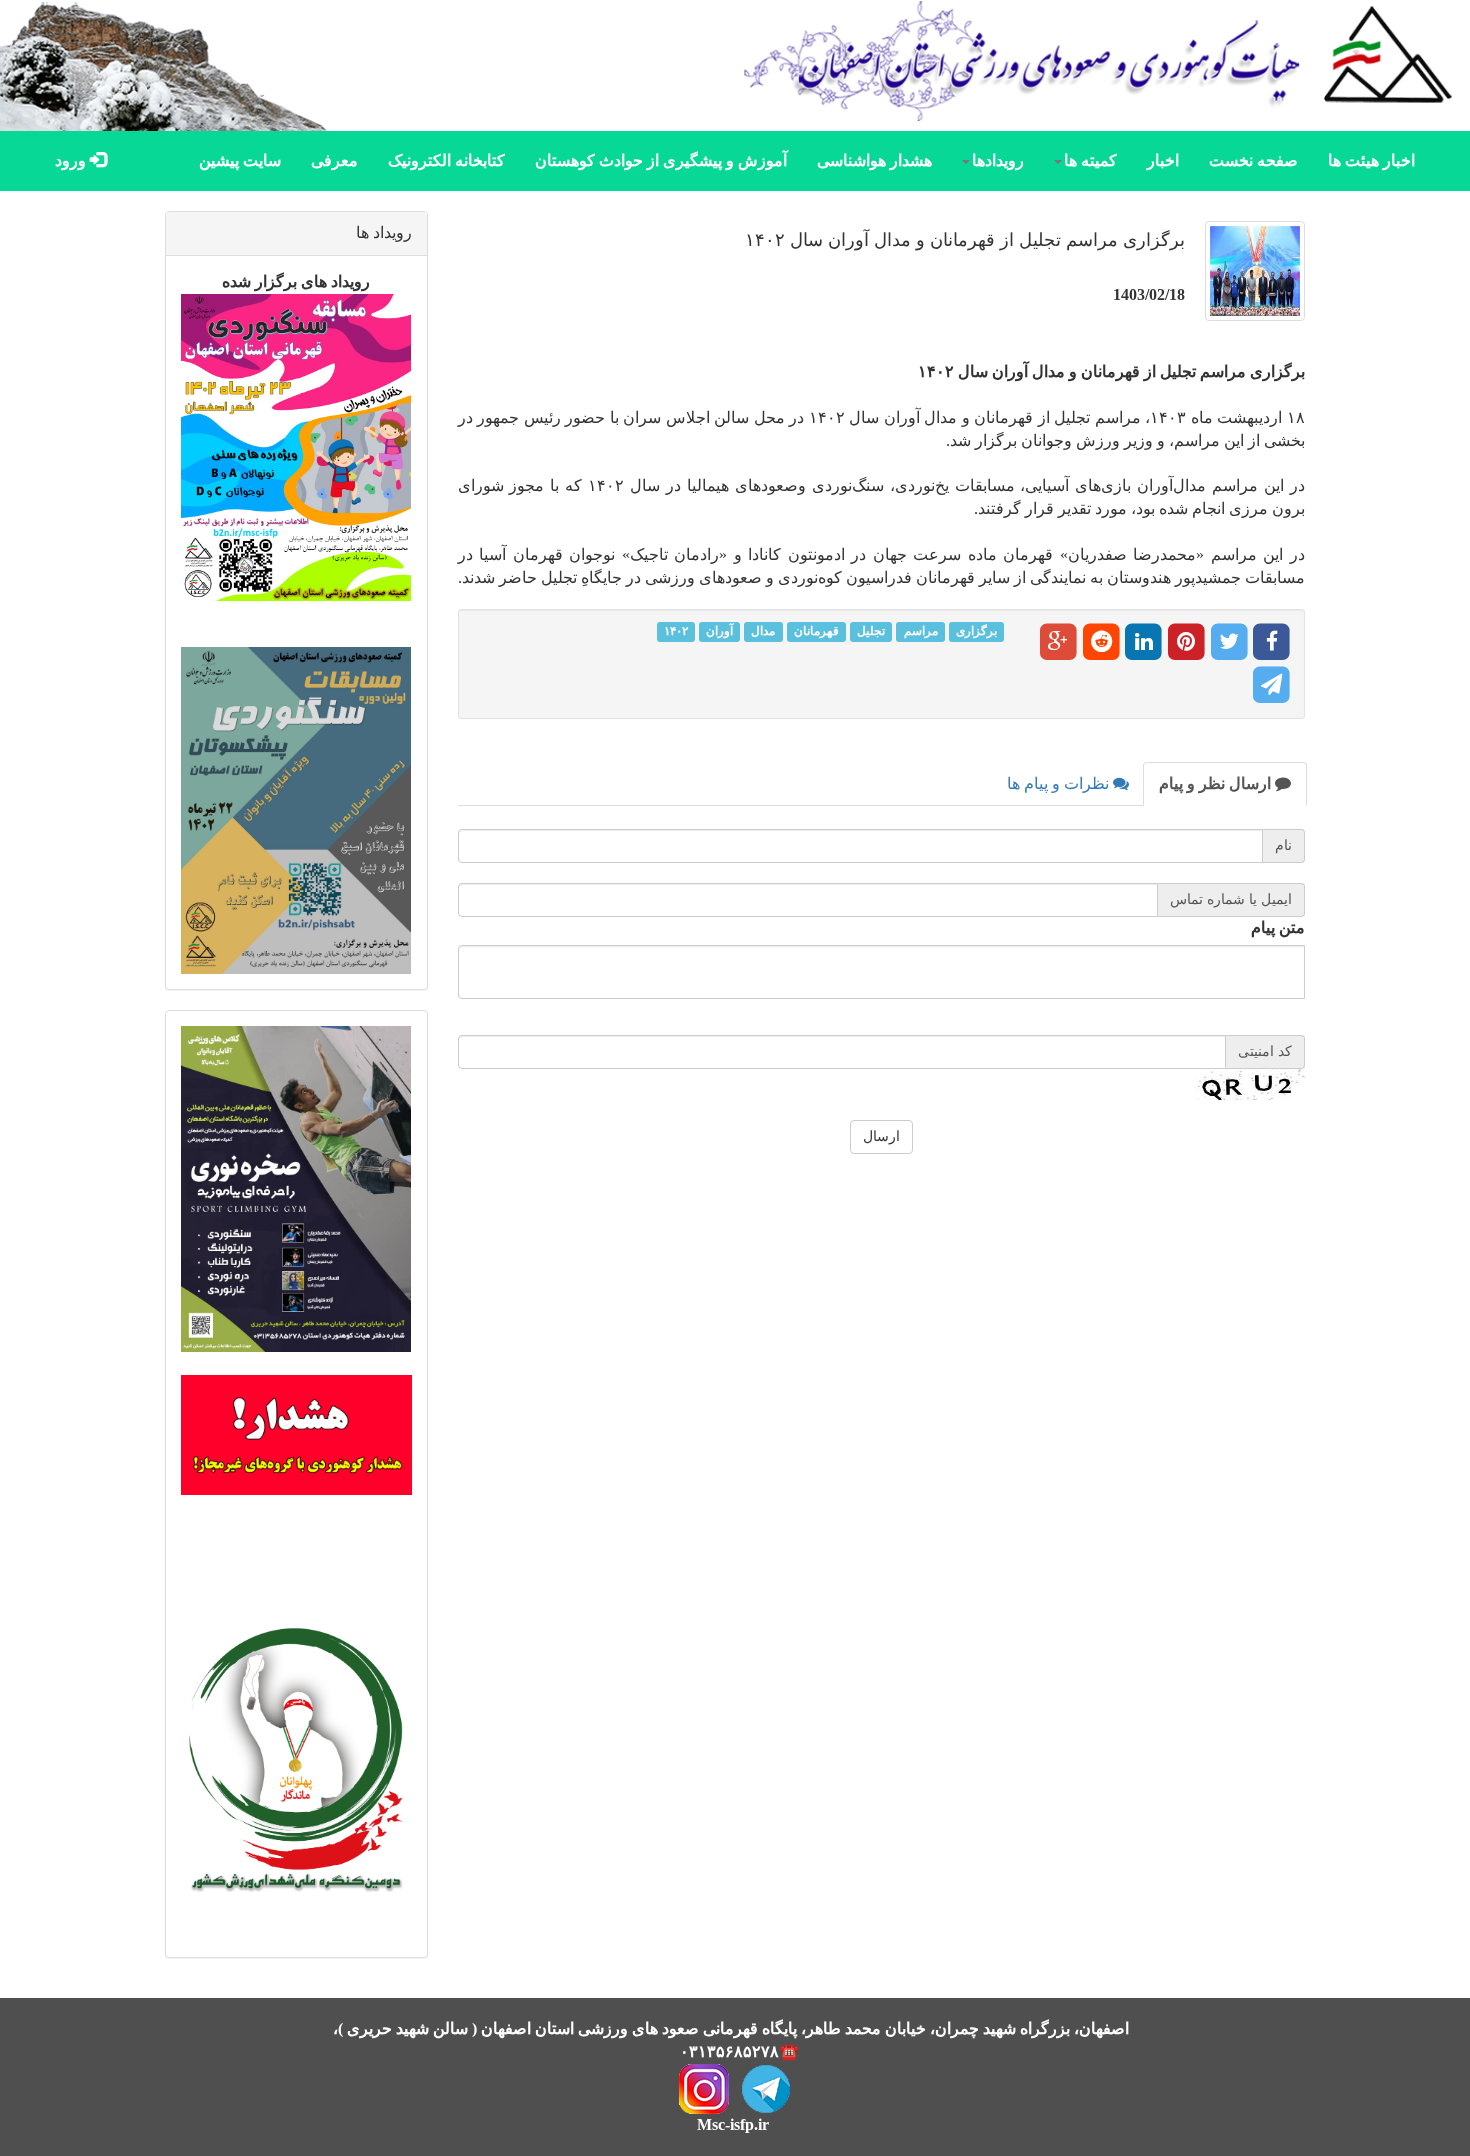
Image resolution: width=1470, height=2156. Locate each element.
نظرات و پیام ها (1060, 783)
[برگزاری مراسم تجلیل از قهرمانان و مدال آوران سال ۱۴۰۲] (1250, 281)
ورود (72, 160)
